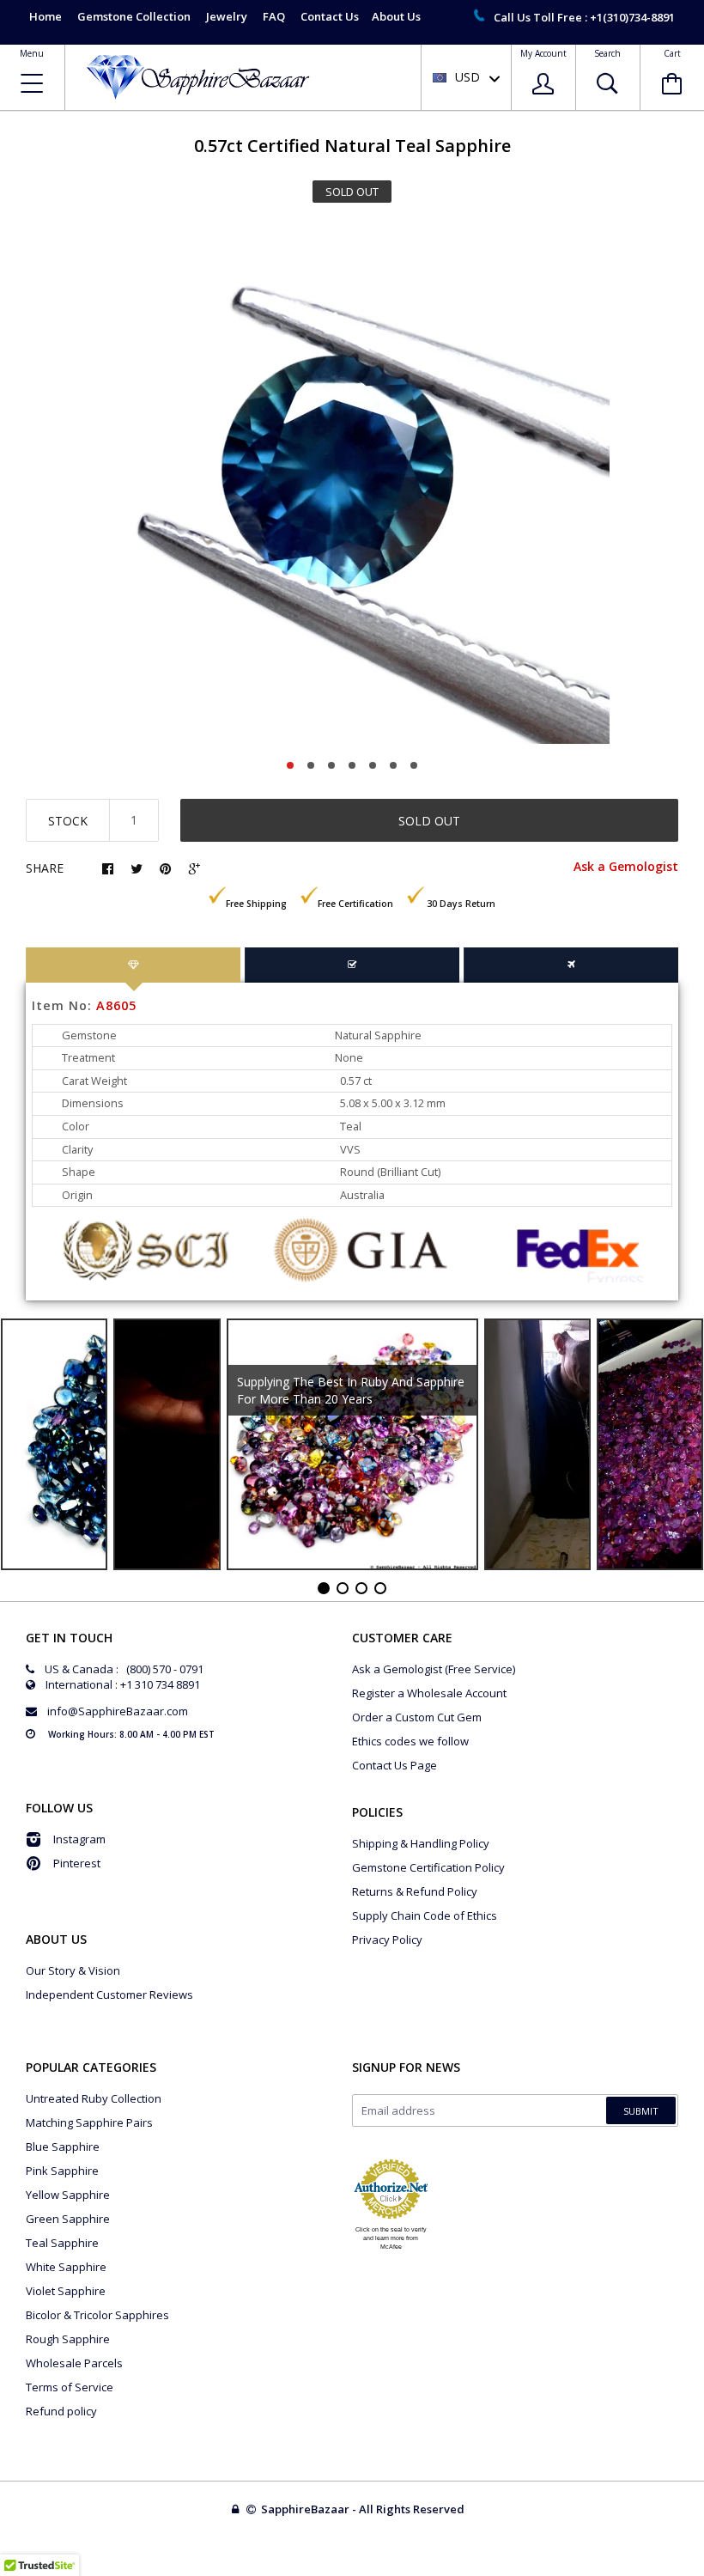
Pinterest (77, 1863)
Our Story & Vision (73, 1970)
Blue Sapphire (63, 2147)
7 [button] (414, 765)
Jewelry (227, 16)
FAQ (274, 16)
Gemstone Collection (134, 16)
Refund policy (61, 2411)
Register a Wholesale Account (429, 1693)
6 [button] (393, 765)
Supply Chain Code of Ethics (425, 1915)
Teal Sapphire (62, 2243)
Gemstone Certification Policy (428, 1867)
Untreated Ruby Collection (94, 2098)
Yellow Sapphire (68, 2195)
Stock (68, 821)
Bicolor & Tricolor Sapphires (97, 2315)
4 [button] (352, 765)
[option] (352, 486)
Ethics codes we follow (410, 1741)
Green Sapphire (68, 2219)
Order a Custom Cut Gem (417, 1717)
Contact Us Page (394, 1765)
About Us (396, 16)
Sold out (429, 821)
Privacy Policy (387, 1940)
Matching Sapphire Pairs (89, 2122)
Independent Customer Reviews (109, 1994)
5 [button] (373, 765)
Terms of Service (70, 2387)
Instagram (79, 1839)
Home (46, 16)
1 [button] (290, 765)
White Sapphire (66, 2267)
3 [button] (331, 765)
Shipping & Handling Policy (421, 1843)
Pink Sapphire (62, 2171)
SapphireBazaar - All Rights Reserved (364, 2509)
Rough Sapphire (68, 2339)
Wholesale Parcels (74, 2363)
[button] (703, 2572)
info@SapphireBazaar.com (118, 1711)
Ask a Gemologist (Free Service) (434, 1669)
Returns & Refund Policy (415, 1891)
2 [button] (311, 765)
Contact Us (330, 16)
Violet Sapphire (66, 2291)
